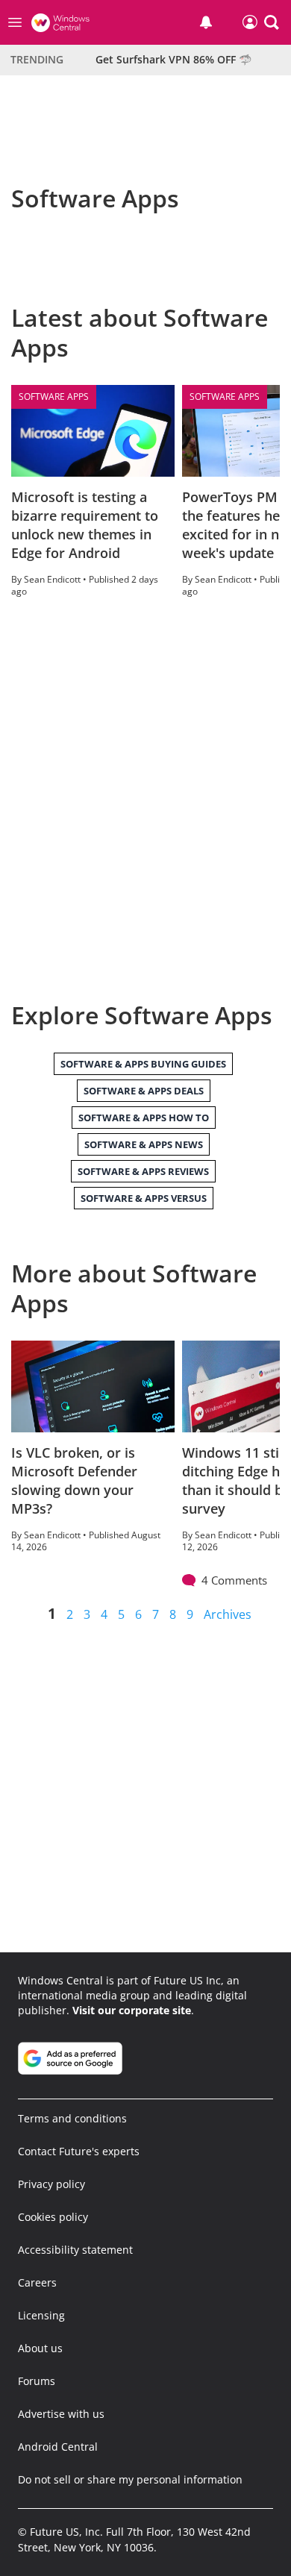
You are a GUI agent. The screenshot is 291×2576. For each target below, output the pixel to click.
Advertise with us (61, 2414)
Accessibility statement (75, 2250)
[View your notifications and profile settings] (206, 22)
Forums (37, 2381)
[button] (272, 22)
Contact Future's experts (79, 2151)
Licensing (41, 2315)
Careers (37, 2282)
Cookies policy (53, 2217)
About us (40, 2348)
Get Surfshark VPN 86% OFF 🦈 (173, 59)
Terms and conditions (72, 2118)
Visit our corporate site (132, 2010)
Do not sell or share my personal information (130, 2479)
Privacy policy (51, 2184)
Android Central (58, 2447)
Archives (228, 1614)
